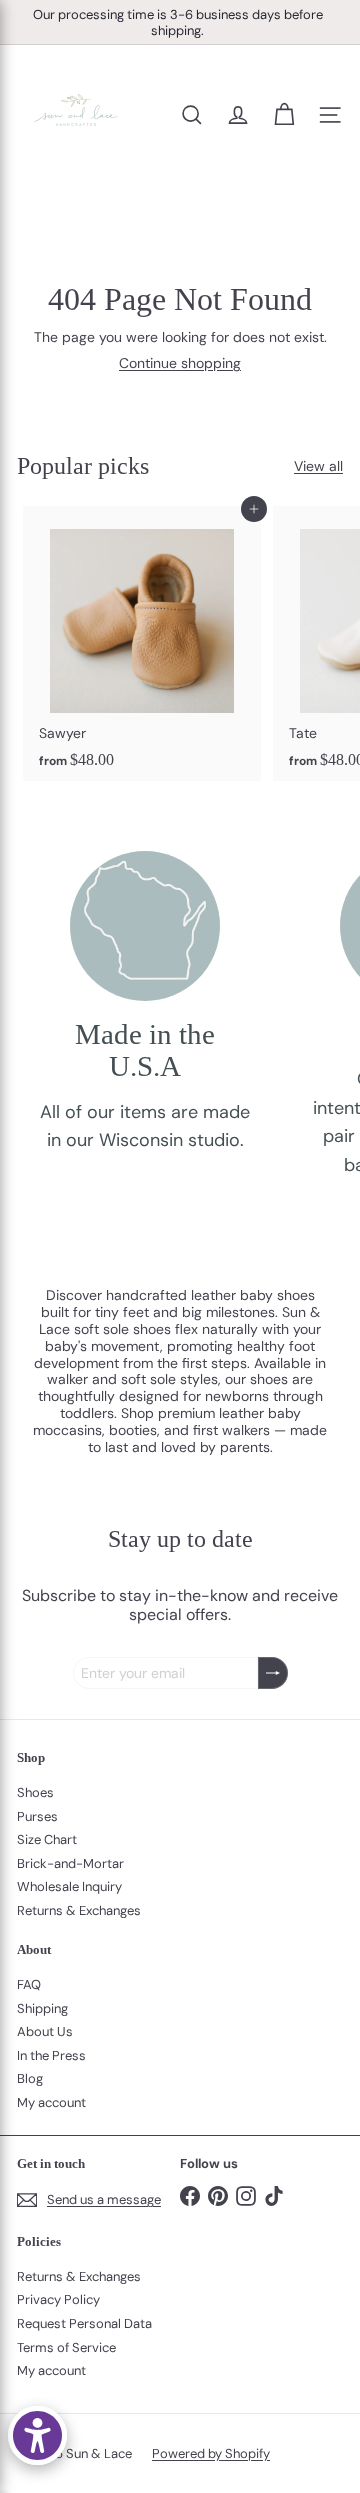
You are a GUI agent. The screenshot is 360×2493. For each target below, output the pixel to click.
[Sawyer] (142, 643)
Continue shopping (180, 363)
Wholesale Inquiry (69, 1886)
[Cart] (284, 115)
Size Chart (47, 1839)
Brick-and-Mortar (70, 1863)
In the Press (51, 2055)
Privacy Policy (58, 2299)
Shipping (42, 2008)
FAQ (29, 1984)
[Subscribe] (273, 1673)
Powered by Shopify (211, 2453)
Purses (37, 1816)
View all (318, 466)
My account (51, 2102)
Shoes (35, 1792)
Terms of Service (66, 2347)
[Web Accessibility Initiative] (37, 2435)
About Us (45, 2031)
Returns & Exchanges (79, 1910)
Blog (30, 2078)
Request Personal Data (84, 2323)
